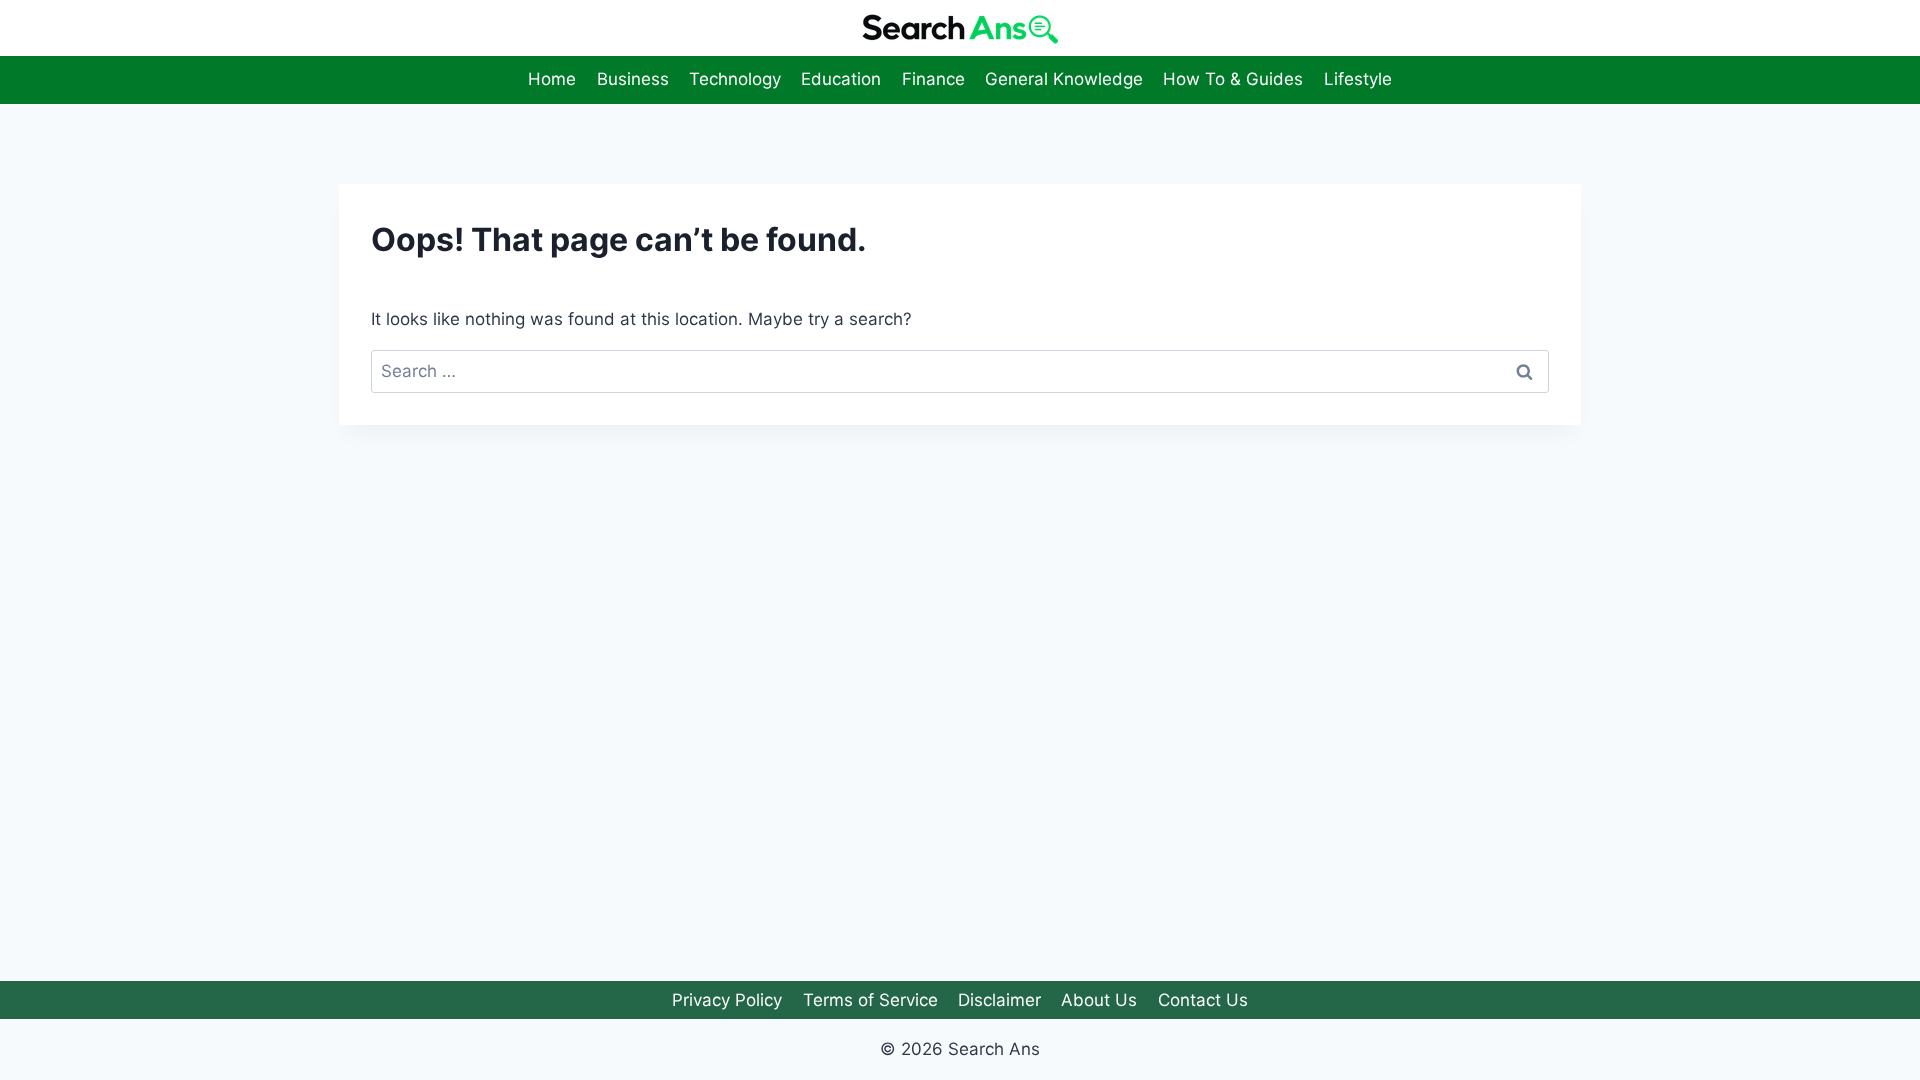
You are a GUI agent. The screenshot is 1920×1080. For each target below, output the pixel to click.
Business (633, 79)
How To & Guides (1233, 79)
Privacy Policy (727, 1000)
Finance (933, 79)
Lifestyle (1358, 79)
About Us (1099, 1000)
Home (552, 79)
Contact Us (1203, 1000)
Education (841, 79)
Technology (735, 79)
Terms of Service (870, 1000)
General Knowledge (1064, 79)
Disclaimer (999, 1000)
